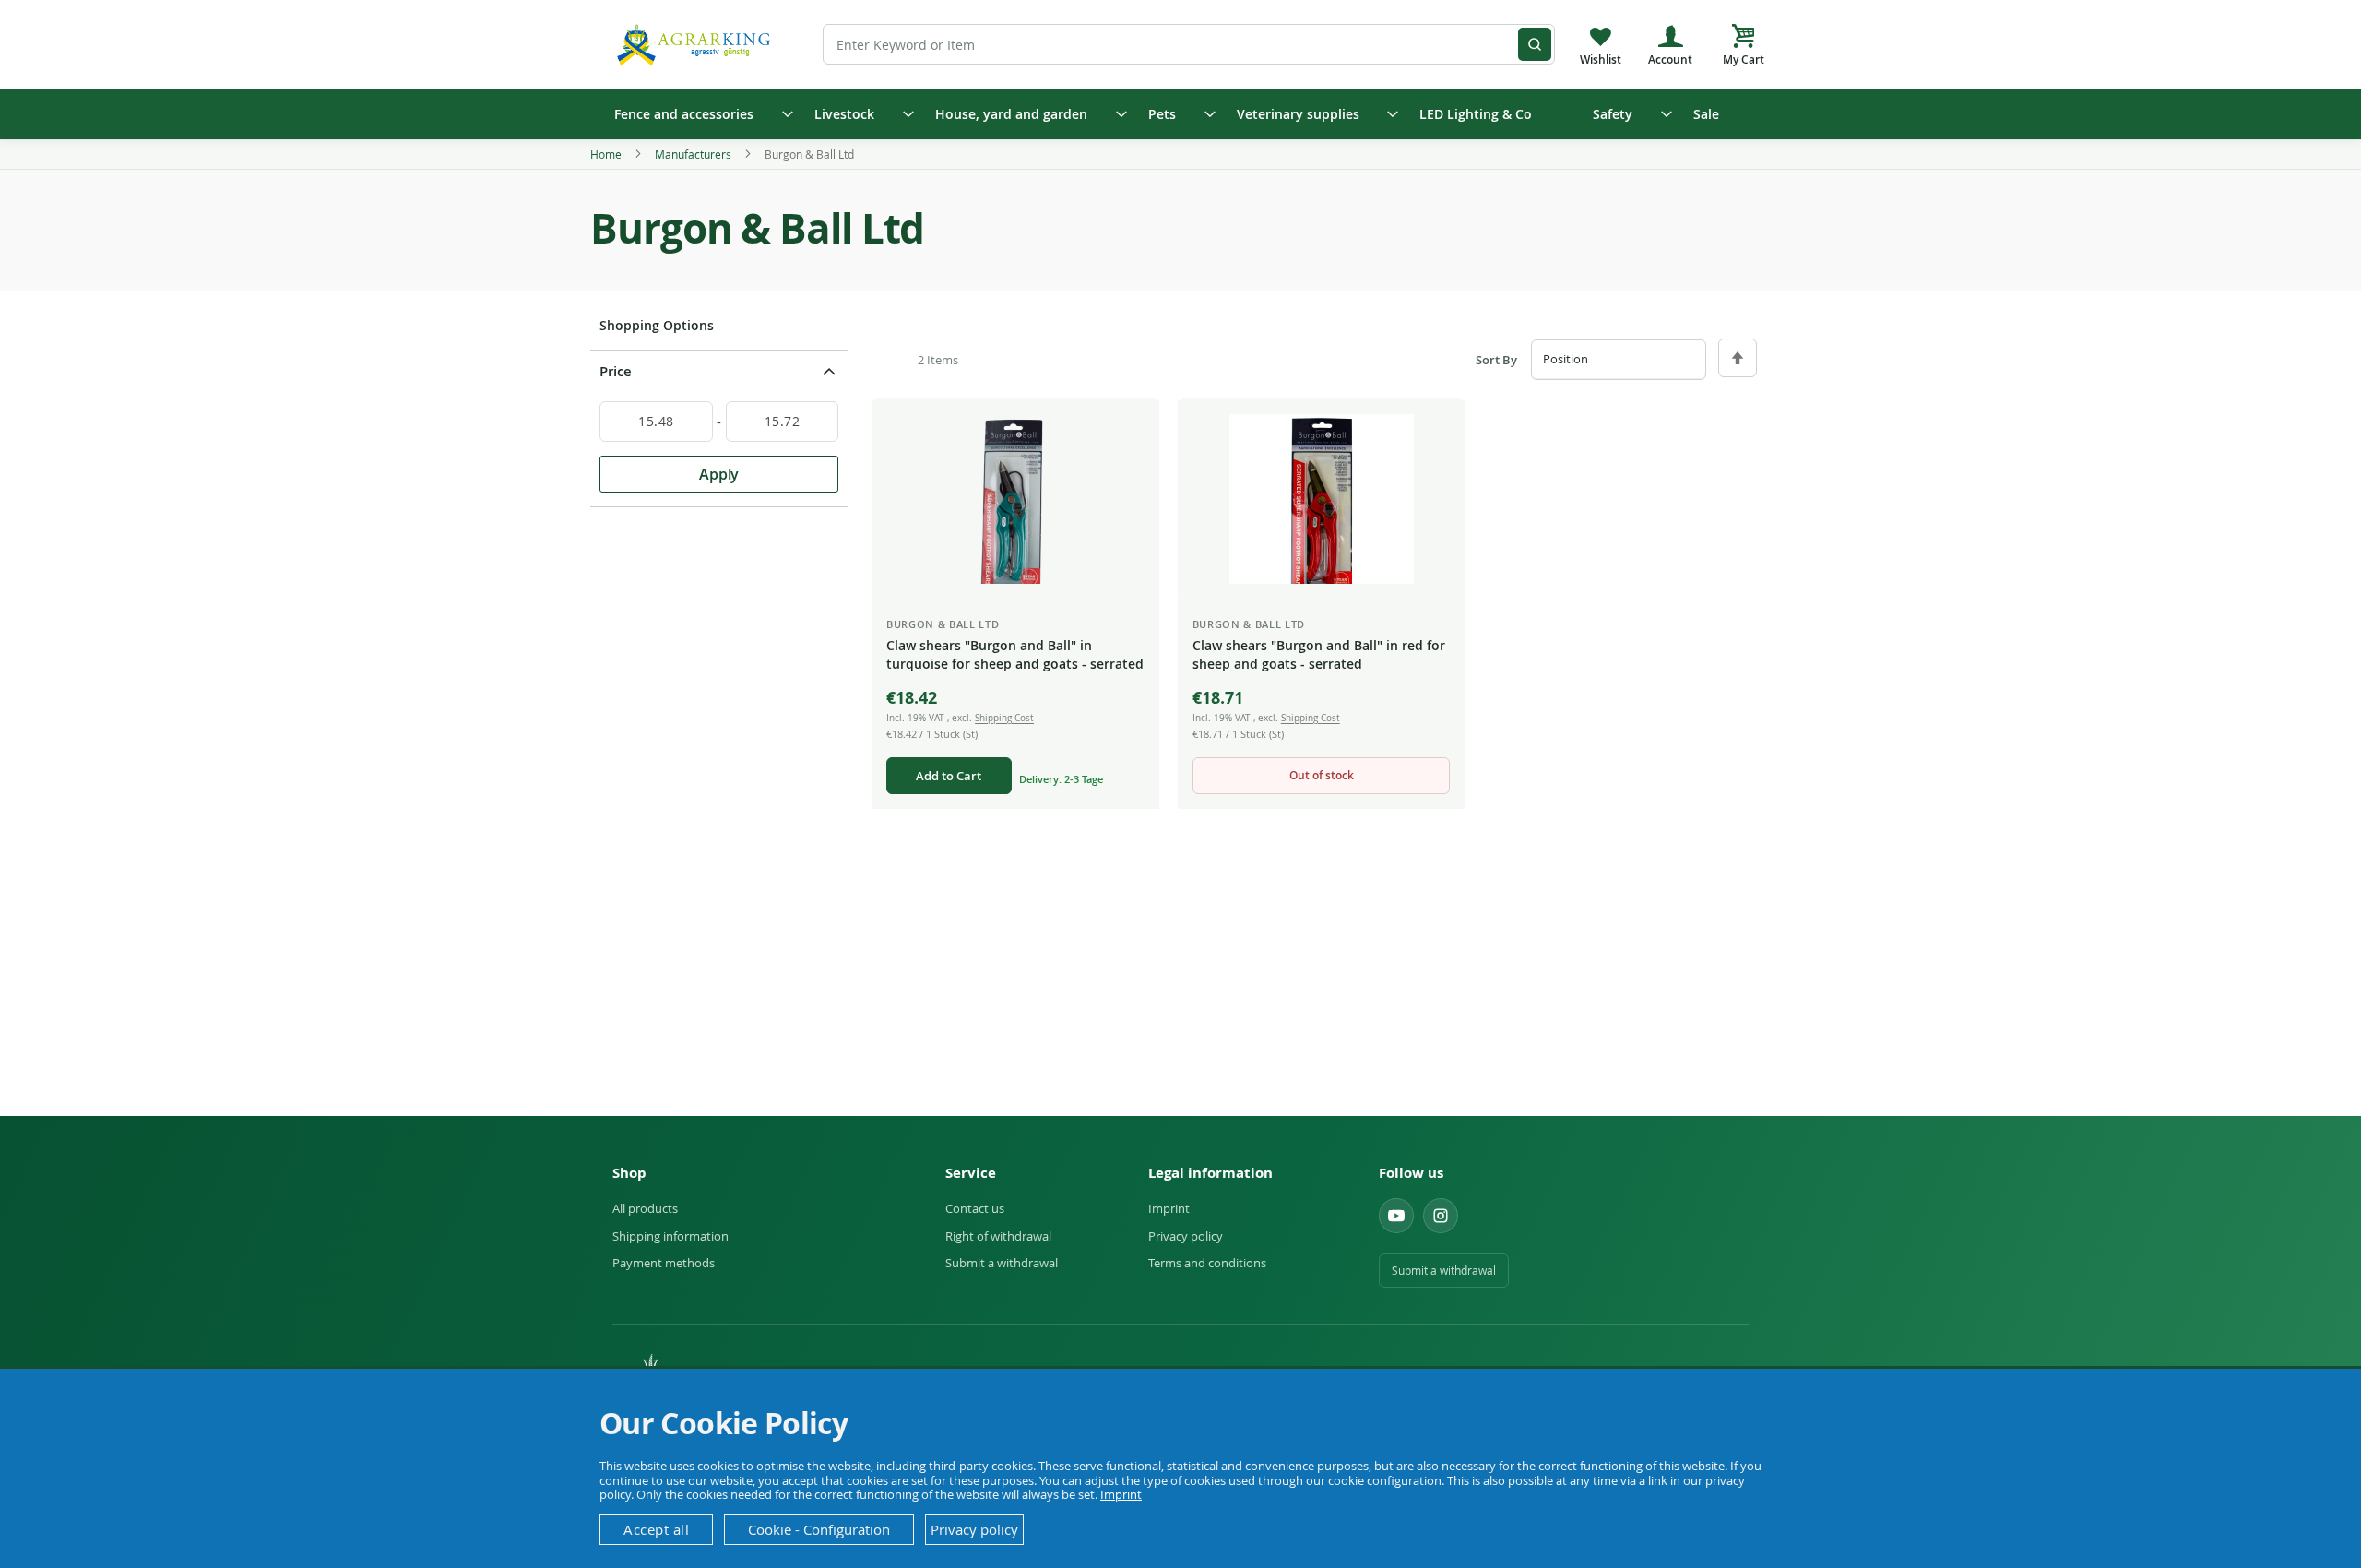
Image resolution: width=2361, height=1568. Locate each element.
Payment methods (664, 1263)
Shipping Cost (1004, 718)
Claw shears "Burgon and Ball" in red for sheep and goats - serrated (1319, 654)
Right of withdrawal (998, 1236)
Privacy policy (1186, 1236)
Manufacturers (694, 154)
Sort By (1496, 360)
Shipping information (670, 1236)
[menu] (1180, 114)
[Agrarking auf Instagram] (1441, 1216)
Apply (719, 474)
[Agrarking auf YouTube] (1396, 1216)
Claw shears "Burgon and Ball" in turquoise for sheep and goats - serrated (1015, 654)
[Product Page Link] (1015, 499)
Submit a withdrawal (1002, 1263)
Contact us (975, 1208)
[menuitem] (698, 114)
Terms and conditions (1207, 1263)
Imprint (1169, 1208)
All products (645, 1208)
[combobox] (1189, 44)
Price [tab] (616, 371)
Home (607, 154)
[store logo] (696, 44)
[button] (1131, 429)
